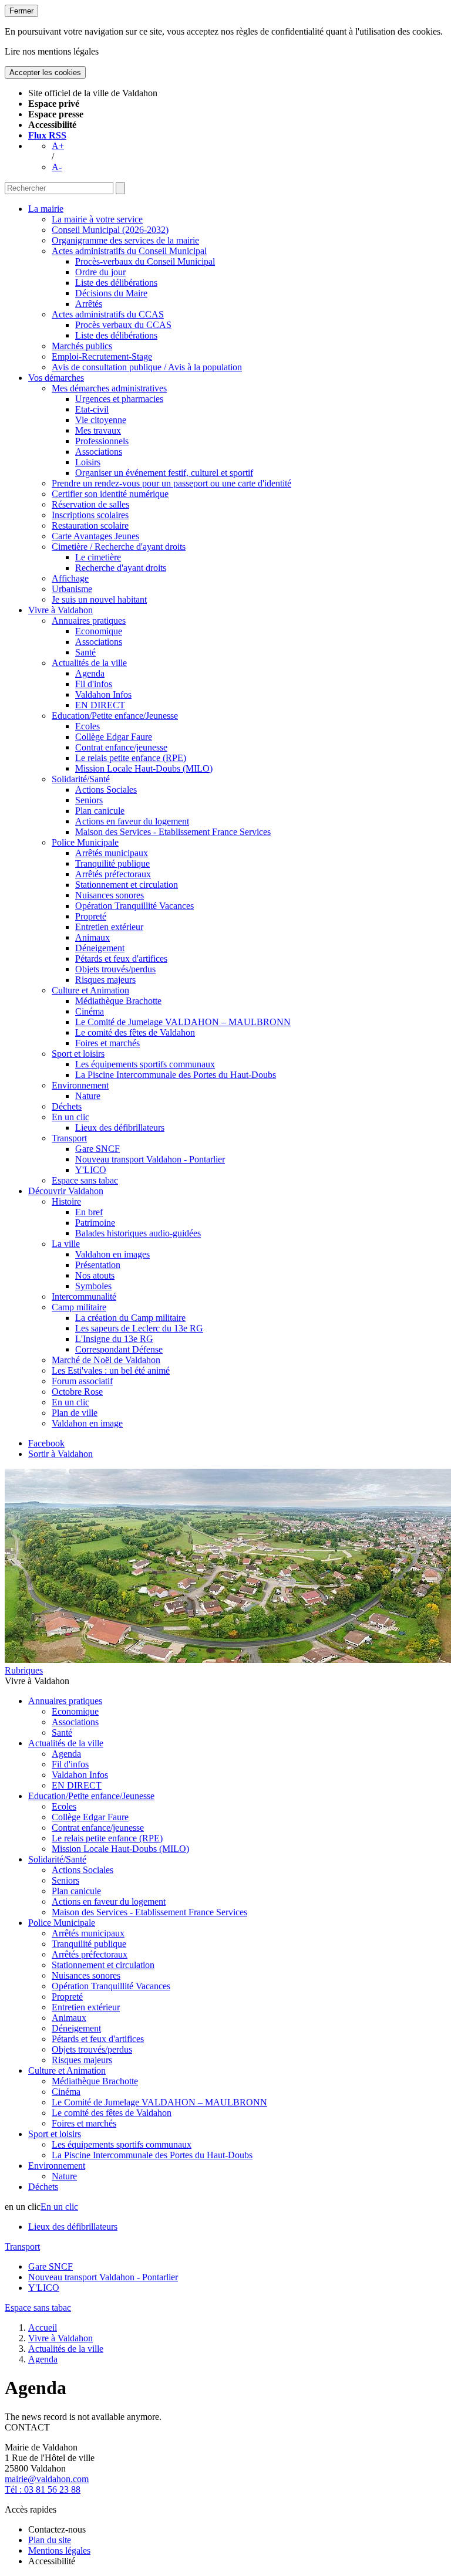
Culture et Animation (90, 990)
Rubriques (24, 1670)
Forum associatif (82, 1381)
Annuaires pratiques (89, 621)
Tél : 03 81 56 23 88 (43, 2489)
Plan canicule (100, 811)
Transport (69, 1138)
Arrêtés (89, 304)
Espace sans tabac (85, 1180)
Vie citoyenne (101, 420)
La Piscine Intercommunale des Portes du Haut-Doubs (176, 1075)
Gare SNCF (97, 1149)
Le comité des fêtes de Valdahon (135, 1032)
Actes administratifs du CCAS (108, 314)
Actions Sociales (106, 790)
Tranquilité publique (112, 863)
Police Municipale (85, 842)
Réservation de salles (90, 504)
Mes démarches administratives (109, 388)
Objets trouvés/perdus (115, 969)
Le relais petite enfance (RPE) (131, 758)
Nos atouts (95, 1275)
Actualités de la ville (89, 663)
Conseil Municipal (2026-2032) (110, 230)
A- (57, 167)
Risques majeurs (105, 980)
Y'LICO (91, 1170)
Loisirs (88, 462)
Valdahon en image (87, 1423)
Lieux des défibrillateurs (120, 1128)
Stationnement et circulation (127, 885)
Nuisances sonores (110, 895)
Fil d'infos (94, 684)
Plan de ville (75, 1413)
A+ (58, 146)
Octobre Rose (77, 1392)
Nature (88, 1096)
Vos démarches (56, 378)
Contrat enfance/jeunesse (121, 747)
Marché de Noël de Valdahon (106, 1360)
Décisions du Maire (111, 293)
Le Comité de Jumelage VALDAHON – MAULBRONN (183, 1022)
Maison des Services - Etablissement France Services (173, 832)
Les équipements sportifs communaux (145, 1064)
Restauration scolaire (90, 525)
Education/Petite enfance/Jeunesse (115, 716)
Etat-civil (92, 409)
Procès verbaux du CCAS (123, 325)
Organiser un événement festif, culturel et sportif (164, 473)
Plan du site (50, 2540)
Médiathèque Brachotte (118, 1001)
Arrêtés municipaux (112, 853)
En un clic (70, 1117)
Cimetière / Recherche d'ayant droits (119, 547)
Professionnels (102, 441)
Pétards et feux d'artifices (121, 959)
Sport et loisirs (78, 1054)
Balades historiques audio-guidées (138, 1233)
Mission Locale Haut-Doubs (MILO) (144, 768)
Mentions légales (59, 2550)
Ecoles (87, 726)
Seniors (89, 800)
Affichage (70, 578)
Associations (99, 452)
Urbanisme (72, 589)
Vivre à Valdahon (60, 610)
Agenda (90, 673)
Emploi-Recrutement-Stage (102, 356)
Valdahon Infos (103, 694)
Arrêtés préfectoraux (113, 874)
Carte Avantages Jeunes (95, 536)
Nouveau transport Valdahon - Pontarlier (150, 1159)
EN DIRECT (100, 705)
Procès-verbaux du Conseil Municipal (145, 261)
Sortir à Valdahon (60, 1454)
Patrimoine (95, 1223)
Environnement (80, 1085)
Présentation (98, 1265)
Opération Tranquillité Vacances (134, 906)
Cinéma (90, 1011)
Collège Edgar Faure (114, 737)
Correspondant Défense (119, 1349)
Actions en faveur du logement (132, 821)
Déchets (67, 1106)
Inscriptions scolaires (90, 515)
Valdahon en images (112, 1254)
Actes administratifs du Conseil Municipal (129, 251)
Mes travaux (98, 430)
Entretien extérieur (109, 927)
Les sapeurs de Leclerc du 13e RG (139, 1328)
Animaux (92, 937)
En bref (89, 1212)
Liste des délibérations (116, 283)
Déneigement (100, 948)
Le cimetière (98, 557)
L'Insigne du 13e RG (114, 1339)
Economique (99, 631)
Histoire (66, 1201)
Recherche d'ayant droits (121, 568)
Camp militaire (79, 1307)
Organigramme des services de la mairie (125, 240)
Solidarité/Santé (81, 779)
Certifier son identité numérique (110, 494)
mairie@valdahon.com (47, 2479)
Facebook (46, 1443)
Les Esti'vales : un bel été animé (111, 1370)
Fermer (21, 11)
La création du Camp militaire (130, 1318)
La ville (66, 1244)
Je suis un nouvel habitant (99, 599)
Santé (85, 652)
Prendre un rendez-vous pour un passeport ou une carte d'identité (171, 483)
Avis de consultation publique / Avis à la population (147, 367)
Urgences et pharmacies (119, 399)
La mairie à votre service (97, 219)
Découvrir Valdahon (66, 1191)
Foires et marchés (107, 1043)
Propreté (91, 916)
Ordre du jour (100, 272)
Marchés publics (82, 346)
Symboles (93, 1286)
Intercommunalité (84, 1297)
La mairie (46, 209)
